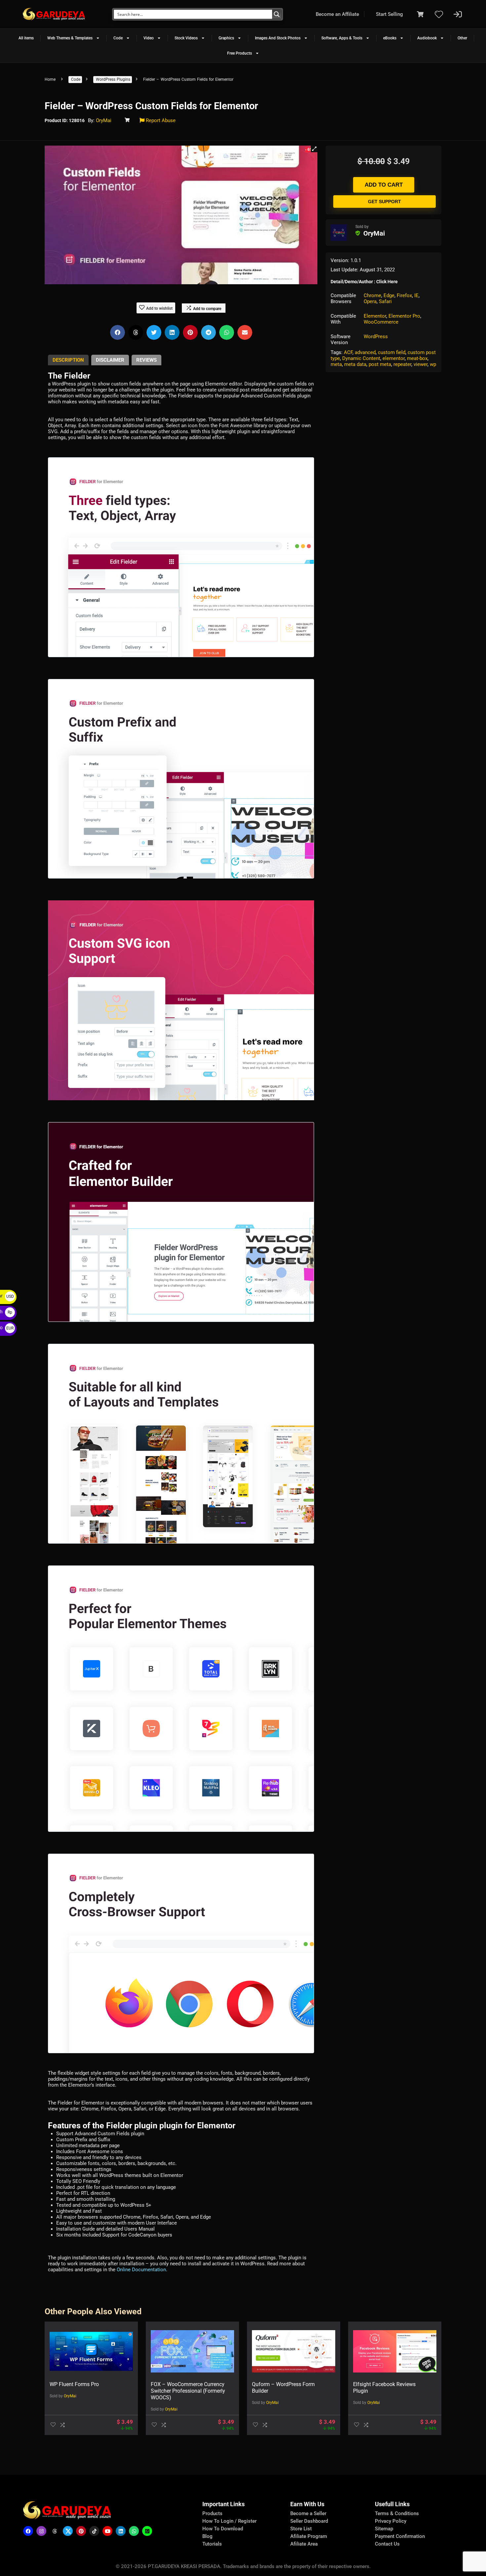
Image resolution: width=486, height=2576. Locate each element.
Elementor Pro (404, 316)
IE (416, 295)
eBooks (390, 38)
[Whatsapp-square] (147, 2531)
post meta (380, 364)
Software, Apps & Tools (342, 38)
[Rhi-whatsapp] (134, 2531)
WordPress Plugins (113, 79)
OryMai (104, 120)
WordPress (376, 337)
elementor (394, 358)
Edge (389, 295)
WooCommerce (381, 322)
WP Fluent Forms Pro (74, 2384)
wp (433, 364)
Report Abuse (160, 120)
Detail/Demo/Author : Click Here (364, 282)
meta (336, 364)
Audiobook (427, 38)
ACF (348, 352)
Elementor (375, 316)
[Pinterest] (81, 2531)
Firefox (404, 295)
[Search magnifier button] (277, 14)
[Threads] (55, 2531)
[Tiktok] (94, 2531)
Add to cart (384, 185)
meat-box (417, 358)
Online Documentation (141, 2270)
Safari (385, 301)
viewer (421, 364)
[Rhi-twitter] (68, 2531)
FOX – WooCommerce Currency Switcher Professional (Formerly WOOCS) (188, 2391)
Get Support (385, 202)
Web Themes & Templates (70, 38)
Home (50, 79)
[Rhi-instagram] (41, 2531)
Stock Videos (186, 38)
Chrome (372, 295)
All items (26, 38)
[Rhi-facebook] (28, 2531)
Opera (370, 301)
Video (149, 38)
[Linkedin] (121, 2531)
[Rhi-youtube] (107, 2531)
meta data (355, 364)
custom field (392, 352)
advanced (365, 352)
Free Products (240, 53)
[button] (314, 149)
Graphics (226, 38)
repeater (402, 364)
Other (462, 38)
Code (118, 38)
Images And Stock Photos (278, 38)
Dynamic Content (361, 358)
